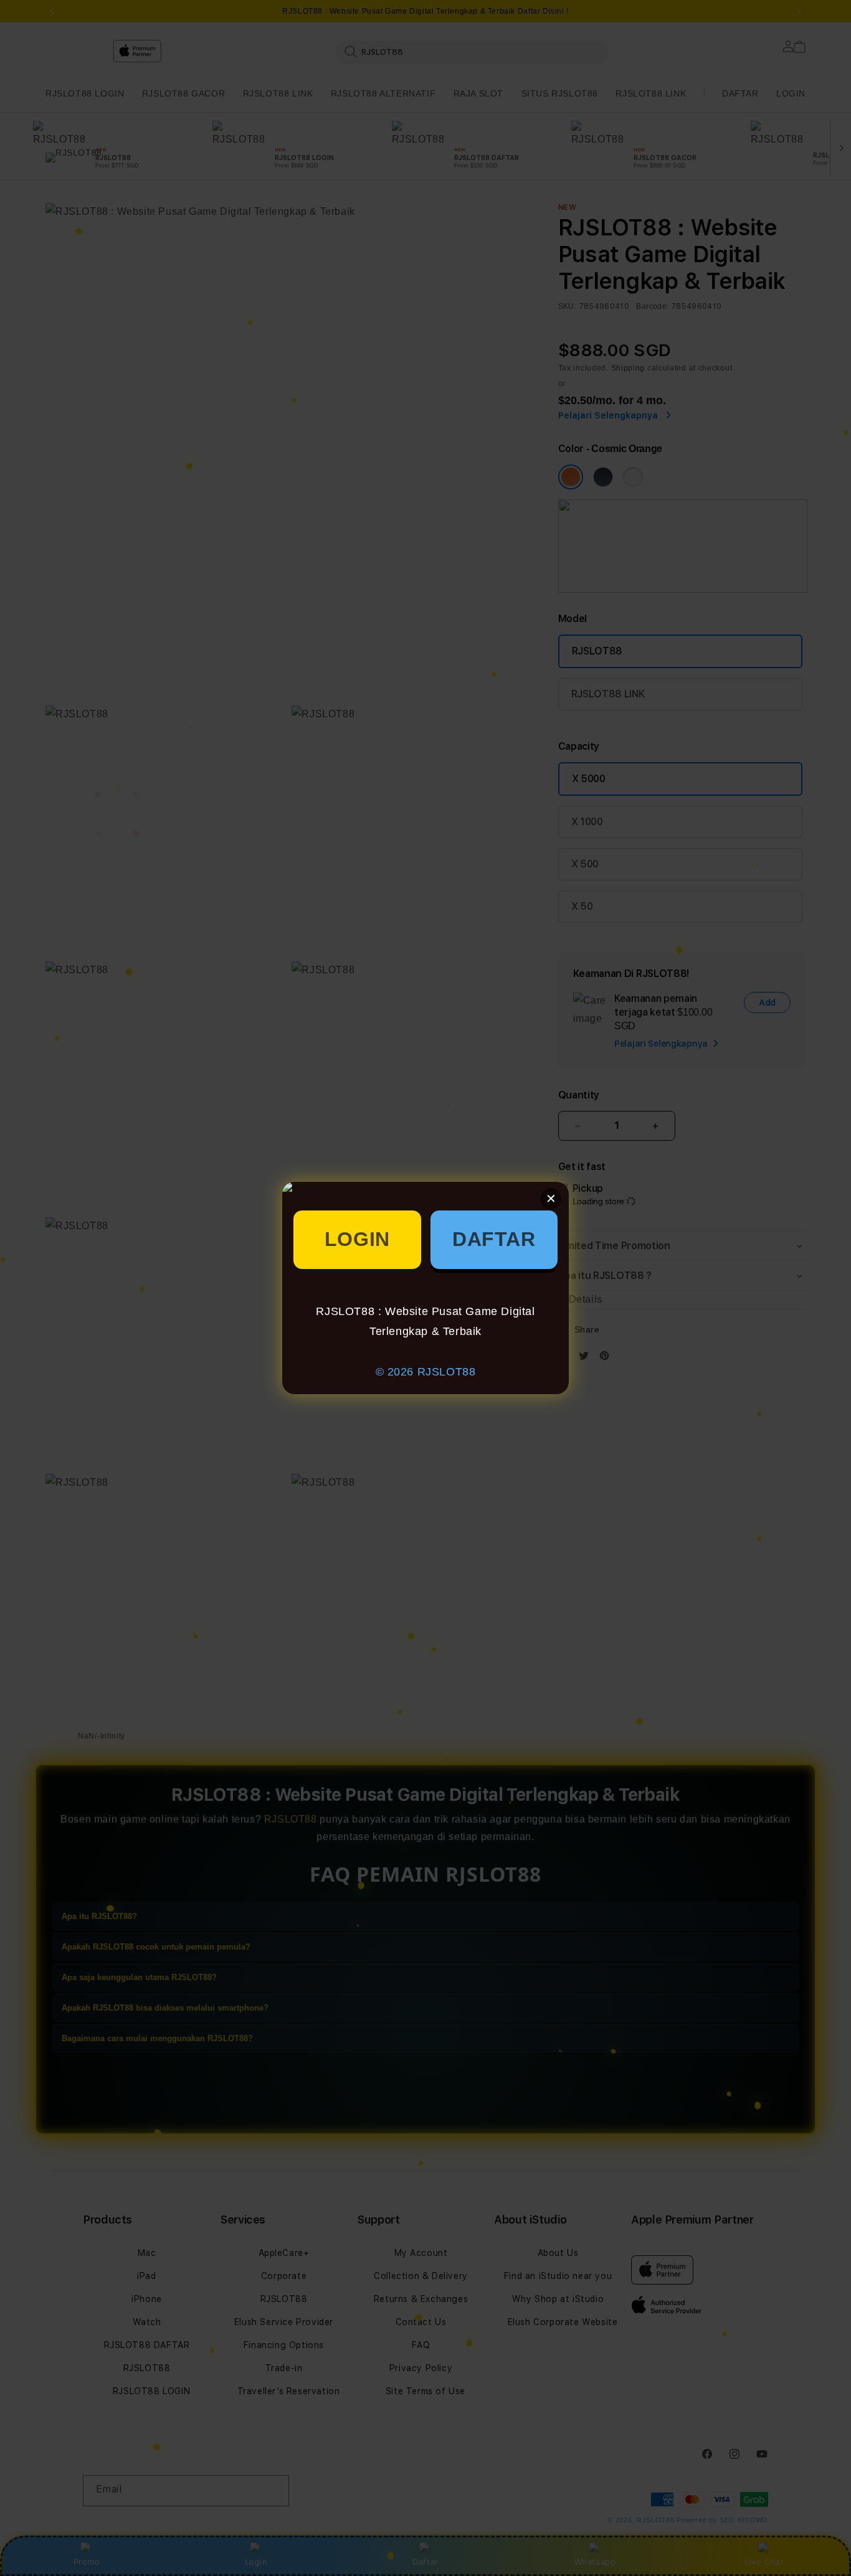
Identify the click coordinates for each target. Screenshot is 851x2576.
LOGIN (357, 1239)
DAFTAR (494, 1239)
